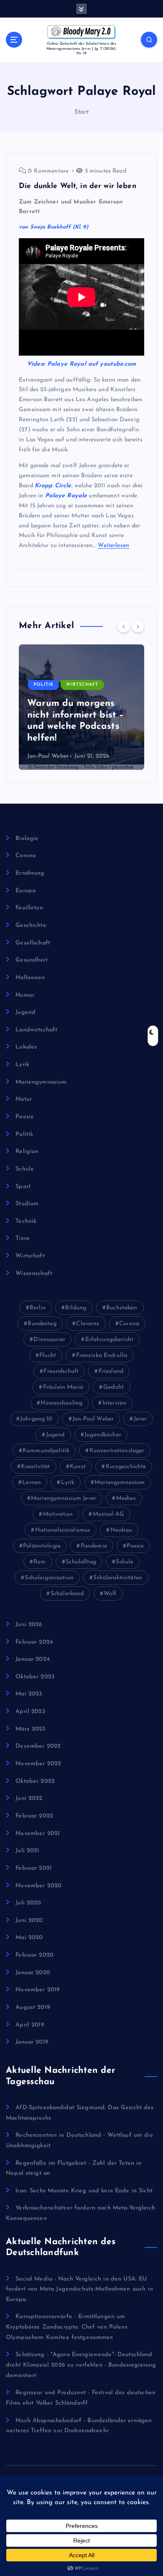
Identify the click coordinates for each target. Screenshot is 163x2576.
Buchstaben (122, 1308)
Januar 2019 (32, 2042)
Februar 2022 (34, 1816)
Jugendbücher (103, 1435)
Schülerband (67, 1594)
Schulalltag (81, 1562)
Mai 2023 (29, 1694)
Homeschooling (61, 1403)
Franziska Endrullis (102, 1355)
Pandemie (94, 1546)
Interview (114, 1403)
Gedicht (114, 1387)
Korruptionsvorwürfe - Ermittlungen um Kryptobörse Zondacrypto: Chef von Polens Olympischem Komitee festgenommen (67, 2327)
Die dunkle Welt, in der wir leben (78, 186)
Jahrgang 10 (36, 1419)
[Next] (138, 626)
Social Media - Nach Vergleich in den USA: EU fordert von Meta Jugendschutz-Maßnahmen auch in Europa (79, 2289)
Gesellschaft (33, 943)
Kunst (78, 1467)
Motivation (58, 1514)
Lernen (32, 1483)
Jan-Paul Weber (48, 756)
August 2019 (33, 2007)
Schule (25, 1169)
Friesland (111, 1371)
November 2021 (38, 1834)
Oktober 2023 (35, 1677)
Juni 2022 (29, 1798)
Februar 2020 (34, 1955)
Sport (23, 1187)
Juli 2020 (28, 1903)
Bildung (76, 1308)
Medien (126, 1498)
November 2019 (38, 1990)
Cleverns (88, 1324)
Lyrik (22, 1065)
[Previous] (124, 626)
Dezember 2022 (38, 1746)
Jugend (25, 1012)
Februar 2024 (34, 1642)
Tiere (23, 1238)
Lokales (26, 1047)
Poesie (25, 1117)
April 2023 (30, 1712)
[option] (81, 707)
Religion (27, 1152)
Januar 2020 (33, 1973)
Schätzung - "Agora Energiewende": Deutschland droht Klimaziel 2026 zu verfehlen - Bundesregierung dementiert (81, 2365)
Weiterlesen (113, 546)
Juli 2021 (27, 1851)
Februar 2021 (34, 1868)
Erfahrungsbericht (109, 1340)
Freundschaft (61, 1371)
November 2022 (38, 1764)
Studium (27, 1204)
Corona (25, 856)
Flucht (48, 1355)
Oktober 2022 (35, 1781)
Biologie (27, 839)
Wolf (110, 1594)
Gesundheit (31, 960)
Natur (24, 1099)
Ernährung (30, 873)
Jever (140, 1419)
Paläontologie (42, 1546)
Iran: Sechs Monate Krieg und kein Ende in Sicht (84, 2191)
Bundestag (42, 1324)
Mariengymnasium (41, 1082)
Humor (25, 995)
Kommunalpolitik (46, 1451)
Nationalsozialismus (63, 1530)
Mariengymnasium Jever (64, 1498)
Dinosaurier (49, 1340)
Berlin (38, 1308)
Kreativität (36, 1467)
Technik (26, 1221)
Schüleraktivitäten (118, 1578)
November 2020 (38, 1886)
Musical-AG (108, 1514)
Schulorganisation (49, 1578)
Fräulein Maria (63, 1387)
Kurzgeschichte (126, 1467)
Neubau (121, 1530)
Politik (43, 685)
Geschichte (31, 925)
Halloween (30, 978)
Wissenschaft (34, 1274)
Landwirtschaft (36, 1030)
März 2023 (30, 1729)
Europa (25, 891)
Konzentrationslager (117, 1451)
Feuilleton (29, 908)
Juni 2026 (29, 1625)
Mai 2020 (29, 1938)
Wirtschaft (82, 685)
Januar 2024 (33, 1659)
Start (82, 112)
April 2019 (30, 2025)
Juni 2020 (29, 1921)
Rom (39, 1562)
